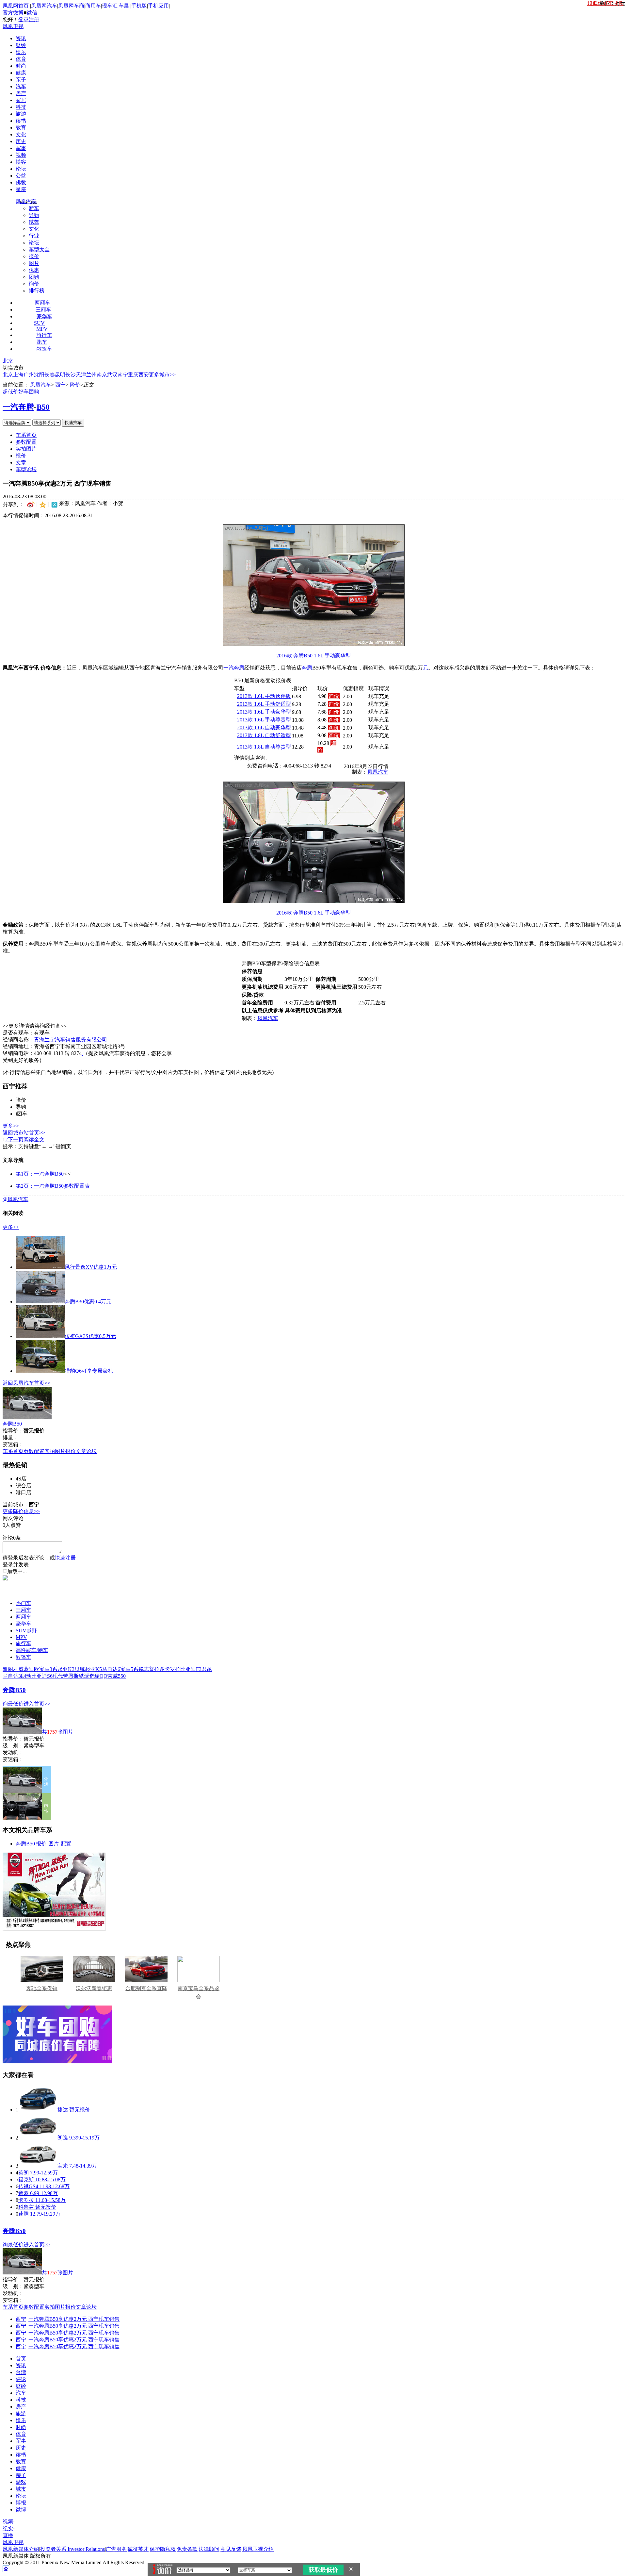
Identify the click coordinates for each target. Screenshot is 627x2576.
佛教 (21, 182)
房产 (21, 93)
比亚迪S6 (42, 1676)
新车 (34, 208)
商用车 (93, 6)
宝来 (63, 2166)
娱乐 (21, 52)
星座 (21, 189)
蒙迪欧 (31, 1669)
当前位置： (16, 385)
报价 (34, 256)
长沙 (71, 375)
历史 (21, 141)
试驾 (34, 222)
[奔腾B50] (27, 1418)
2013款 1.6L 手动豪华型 (264, 712)
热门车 (24, 1603)
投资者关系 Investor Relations (72, 2549)
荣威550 (117, 1676)
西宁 (60, 385)
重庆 (133, 375)
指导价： (13, 1739)
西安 (144, 375)
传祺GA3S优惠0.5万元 (90, 1336)
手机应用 (158, 6)
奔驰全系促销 (42, 1988)
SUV (39, 323)
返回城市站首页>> (24, 1133)
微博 (21, 2510)
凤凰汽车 (26, 201)
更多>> (11, 1126)
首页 (21, 2359)
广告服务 (116, 2549)
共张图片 (57, 1732)
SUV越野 (26, 1631)
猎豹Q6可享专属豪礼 (89, 1371)
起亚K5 (93, 1669)
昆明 (60, 375)
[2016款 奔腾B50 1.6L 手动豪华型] (314, 644)
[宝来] (38, 2166)
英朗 (24, 2173)
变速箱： (13, 1444)
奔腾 (307, 668)
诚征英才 (138, 2549)
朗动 (26, 1676)
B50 (43, 407)
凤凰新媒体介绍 (21, 2549)
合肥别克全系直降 (146, 1988)
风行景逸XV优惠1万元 (91, 1267)
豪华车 (44, 316)
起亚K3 (66, 1669)
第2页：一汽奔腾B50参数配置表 (53, 1186)
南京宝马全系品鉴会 (199, 1992)
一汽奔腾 (18, 407)
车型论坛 (26, 469)
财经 (21, 45)
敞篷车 (44, 349)
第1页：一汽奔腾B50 (40, 1174)
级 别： (13, 1746)
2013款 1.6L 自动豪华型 (264, 727)
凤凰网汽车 (44, 6)
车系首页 (26, 435)
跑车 (42, 342)
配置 (66, 1844)
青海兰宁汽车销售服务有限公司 (71, 1040)
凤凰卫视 (13, 26)
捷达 (63, 2110)
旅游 (21, 114)
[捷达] (38, 2110)
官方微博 (13, 13)
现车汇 (110, 6)
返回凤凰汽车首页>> (26, 1383)
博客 (21, 162)
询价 (34, 284)
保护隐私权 (163, 2549)
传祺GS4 (28, 2186)
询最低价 (13, 1704)
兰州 (91, 375)
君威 (18, 1669)
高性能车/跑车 (32, 1650)
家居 (21, 100)
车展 (124, 6)
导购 (34, 215)
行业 (34, 236)
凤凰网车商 (71, 6)
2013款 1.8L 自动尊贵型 (264, 747)
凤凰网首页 (16, 6)
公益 (21, 176)
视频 (21, 155)
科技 (21, 107)
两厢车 (42, 303)
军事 (21, 148)
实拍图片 (26, 449)
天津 (81, 375)
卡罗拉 (172, 1669)
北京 (8, 361)
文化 (21, 134)
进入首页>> (37, 1704)
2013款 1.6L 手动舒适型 (264, 704)
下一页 (16, 1139)
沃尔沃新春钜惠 (94, 1988)
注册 (34, 19)
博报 (21, 2503)
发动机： (13, 1752)
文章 (21, 462)
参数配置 (26, 442)
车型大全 (39, 249)
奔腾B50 (12, 1424)
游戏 (21, 2482)
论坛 (21, 169)
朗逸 (63, 2138)
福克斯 (26, 2180)
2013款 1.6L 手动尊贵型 (264, 720)
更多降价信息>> (21, 1511)
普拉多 (157, 1669)
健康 (21, 73)
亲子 (21, 80)
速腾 (24, 2214)
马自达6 (111, 1669)
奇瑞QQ (98, 1676)
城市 (21, 2489)
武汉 (112, 375)
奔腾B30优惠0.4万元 (88, 1302)
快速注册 (65, 1558)
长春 (50, 375)
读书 (21, 121)
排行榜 (37, 291)
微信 (32, 13)
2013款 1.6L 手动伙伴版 (264, 696)
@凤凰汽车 (16, 1199)
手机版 (139, 6)
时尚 (21, 66)
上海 (18, 375)
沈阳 (39, 375)
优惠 (34, 270)
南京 (102, 375)
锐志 (144, 1669)
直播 (8, 2535)
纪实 (8, 2528)
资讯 (21, 38)
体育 (21, 59)
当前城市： (16, 1504)
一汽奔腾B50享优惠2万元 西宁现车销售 (74, 2319)
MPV (42, 329)
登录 (24, 19)
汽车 (21, 86)
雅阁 (8, 1669)
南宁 (123, 375)
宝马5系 (129, 1669)
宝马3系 (48, 1669)
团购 (34, 277)
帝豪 (24, 2193)
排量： (10, 1437)
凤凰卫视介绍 (258, 2549)
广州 (29, 375)
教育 (21, 128)
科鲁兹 (26, 2207)
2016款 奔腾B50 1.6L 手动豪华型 (313, 656)
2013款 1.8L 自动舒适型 (264, 735)
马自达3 (12, 1676)
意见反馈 (231, 2549)
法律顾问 (209, 2549)
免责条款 (187, 2549)
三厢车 (43, 310)
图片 (34, 263)
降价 (75, 385)
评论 (21, 2379)
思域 (80, 1669)
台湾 (21, 2372)
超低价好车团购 (21, 392)
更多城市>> (162, 375)
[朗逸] (38, 2138)
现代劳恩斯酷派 (71, 1676)
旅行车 (44, 335)
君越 (207, 1669)
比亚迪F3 (191, 1669)
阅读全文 (34, 1139)
